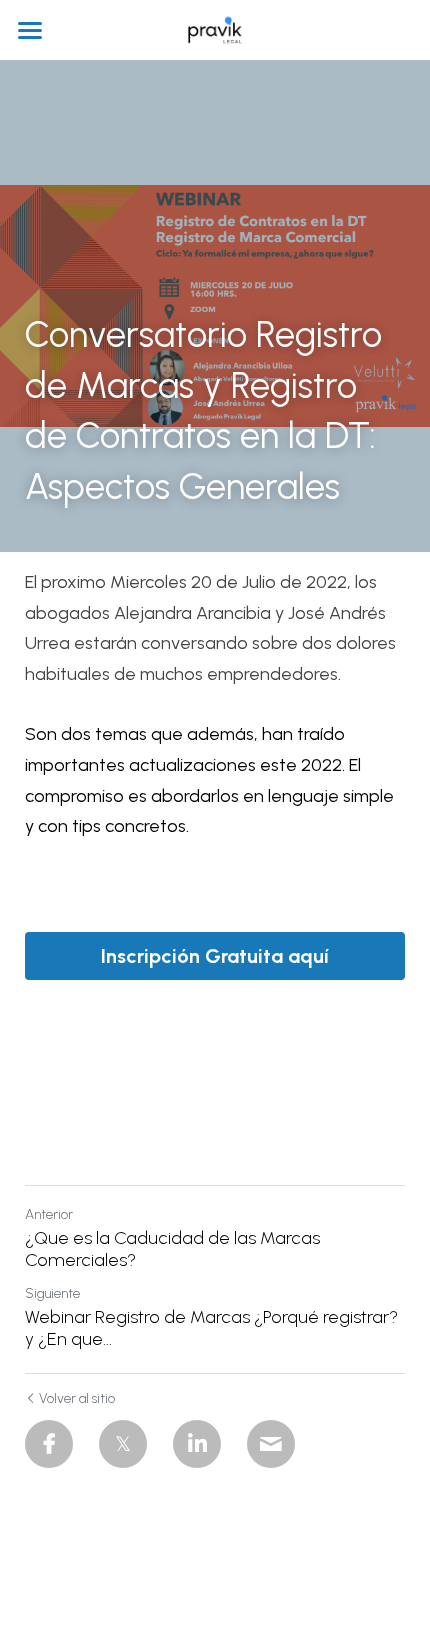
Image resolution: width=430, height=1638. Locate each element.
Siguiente (52, 1293)
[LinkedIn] (197, 1444)
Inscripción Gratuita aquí (215, 956)
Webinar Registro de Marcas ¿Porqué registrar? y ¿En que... (211, 1328)
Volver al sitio (77, 1398)
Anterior (49, 1214)
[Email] (271, 1444)
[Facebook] (49, 1444)
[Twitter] (123, 1444)
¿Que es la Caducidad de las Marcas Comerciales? (172, 1249)
